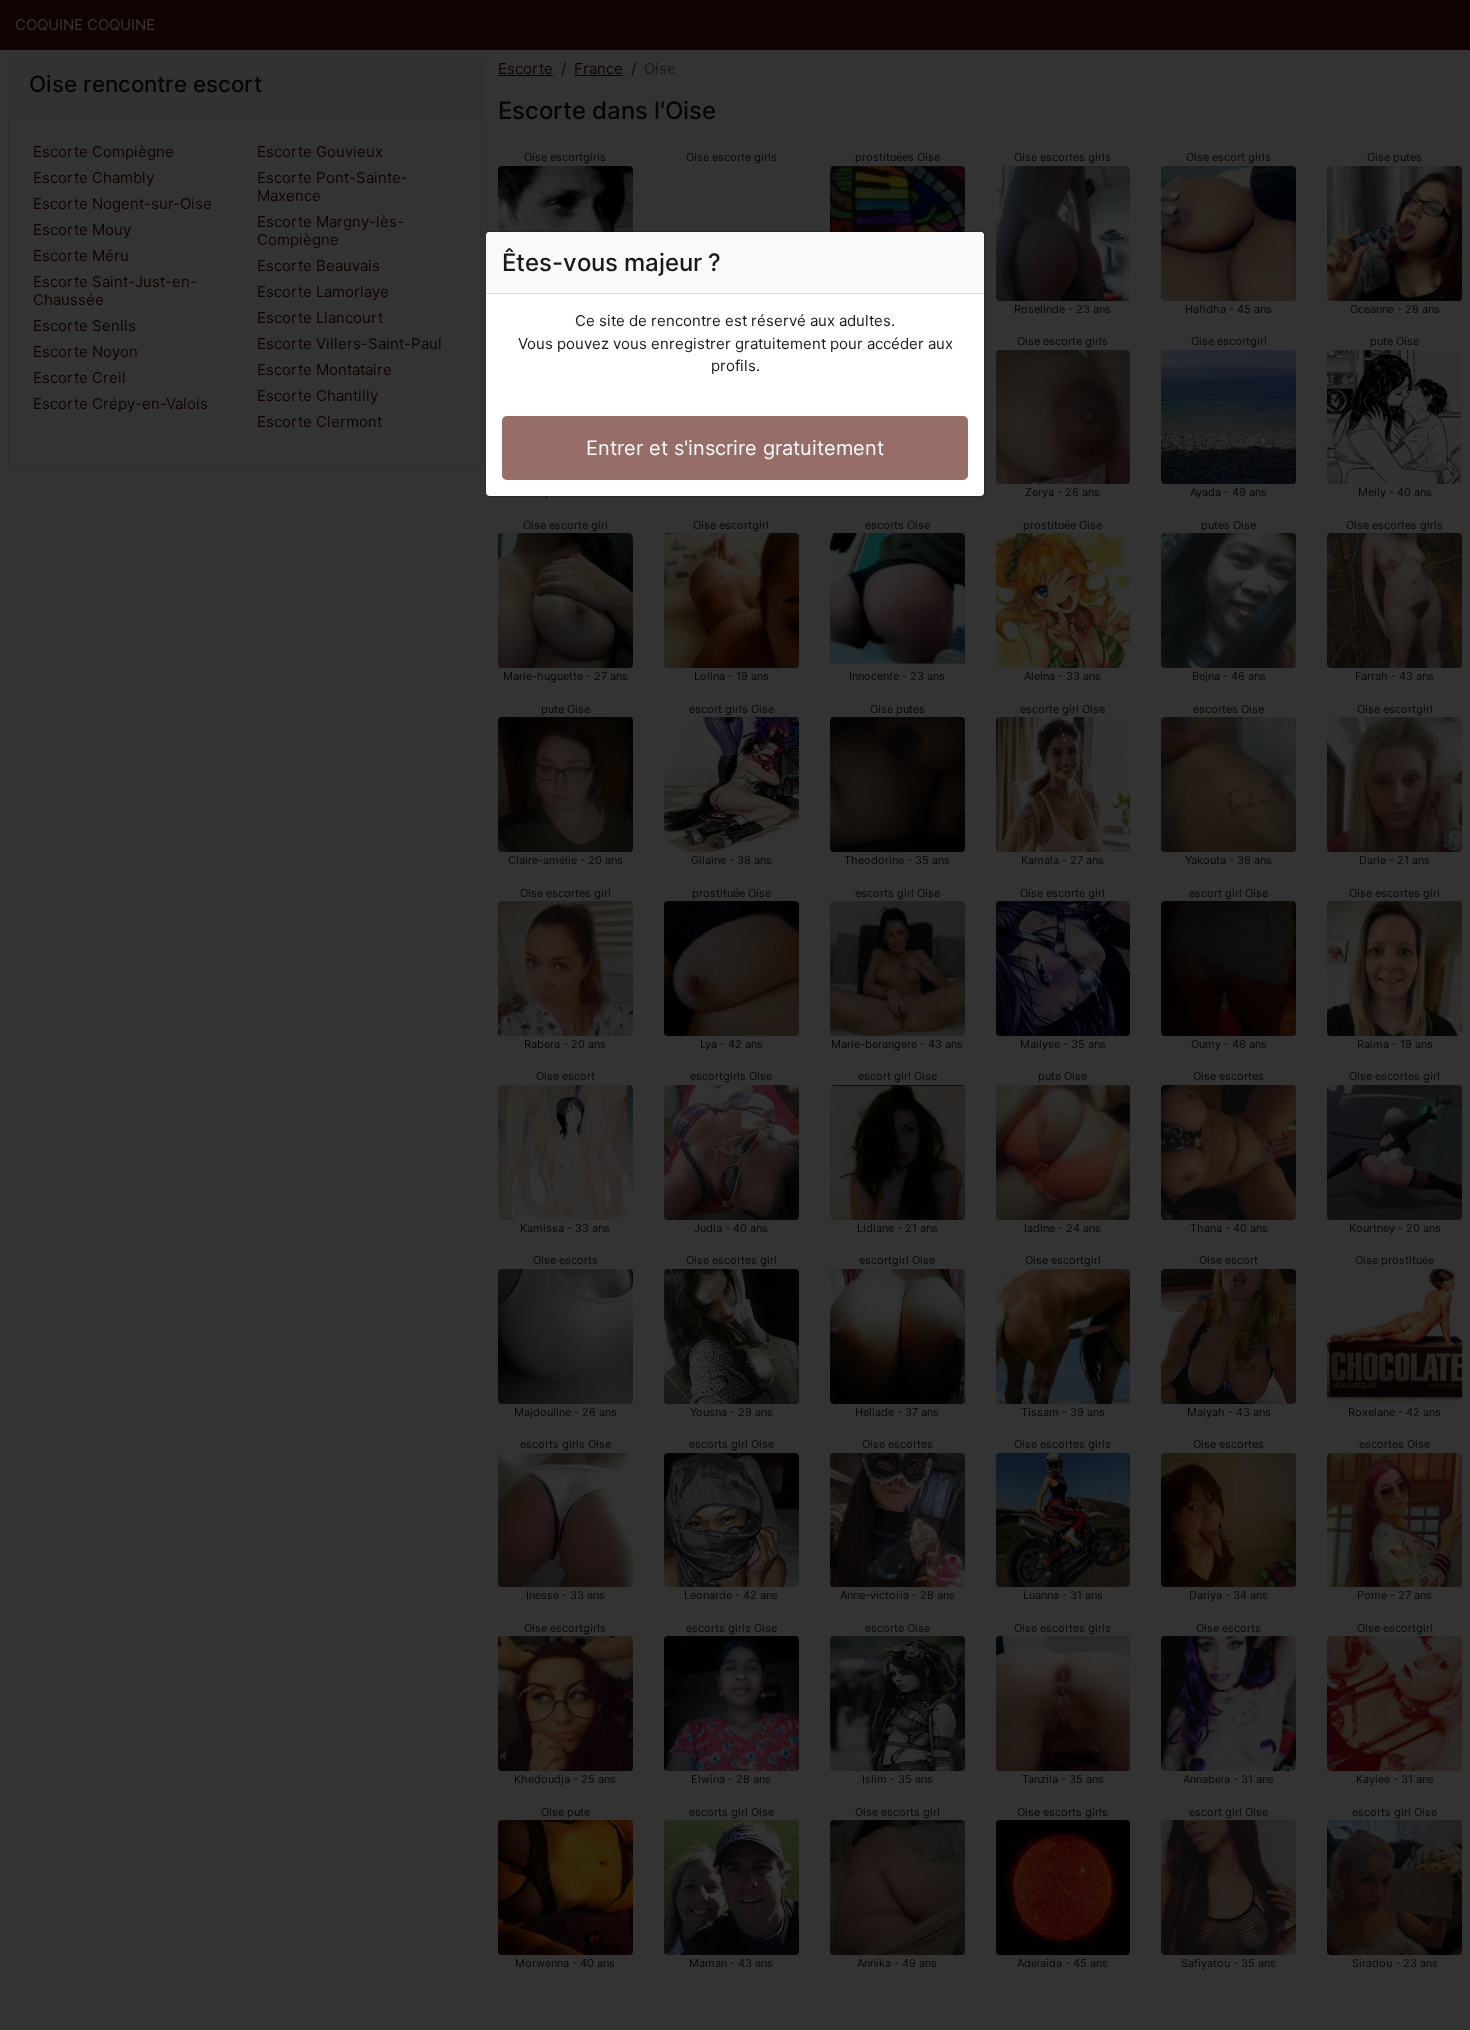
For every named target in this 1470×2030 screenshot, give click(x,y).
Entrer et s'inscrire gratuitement (735, 448)
